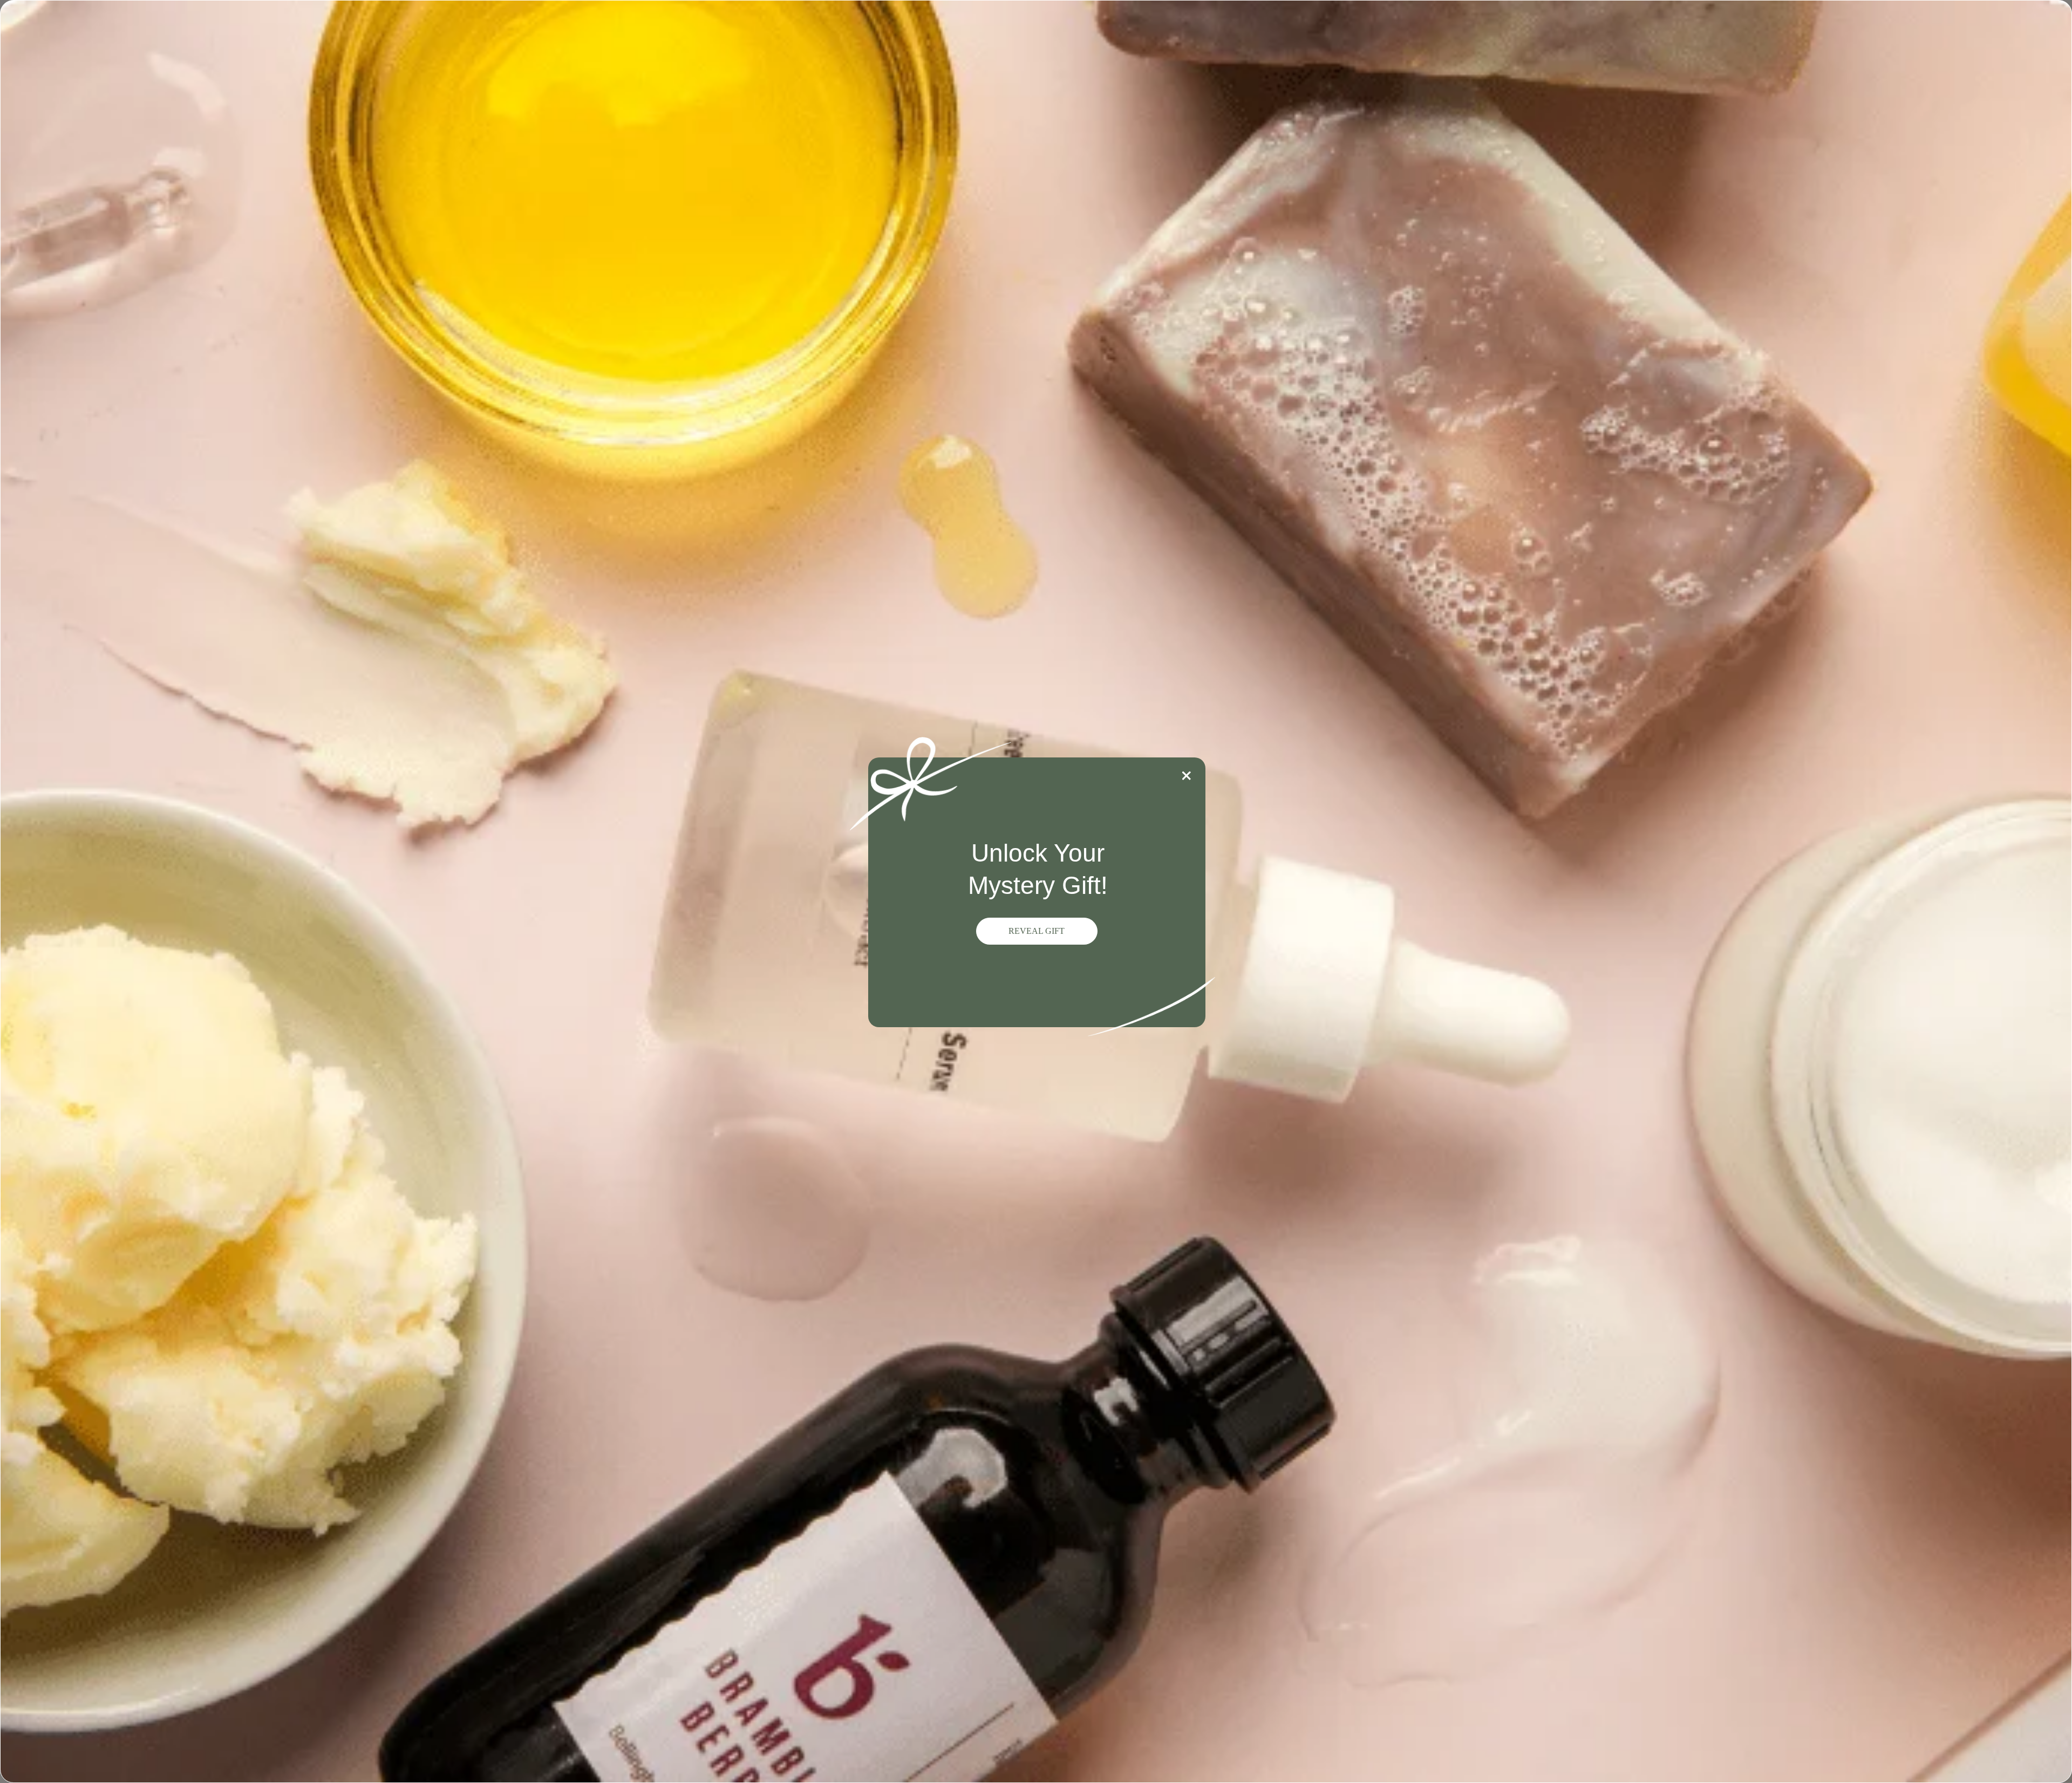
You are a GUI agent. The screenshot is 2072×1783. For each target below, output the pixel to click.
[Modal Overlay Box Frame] (1036, 892)
